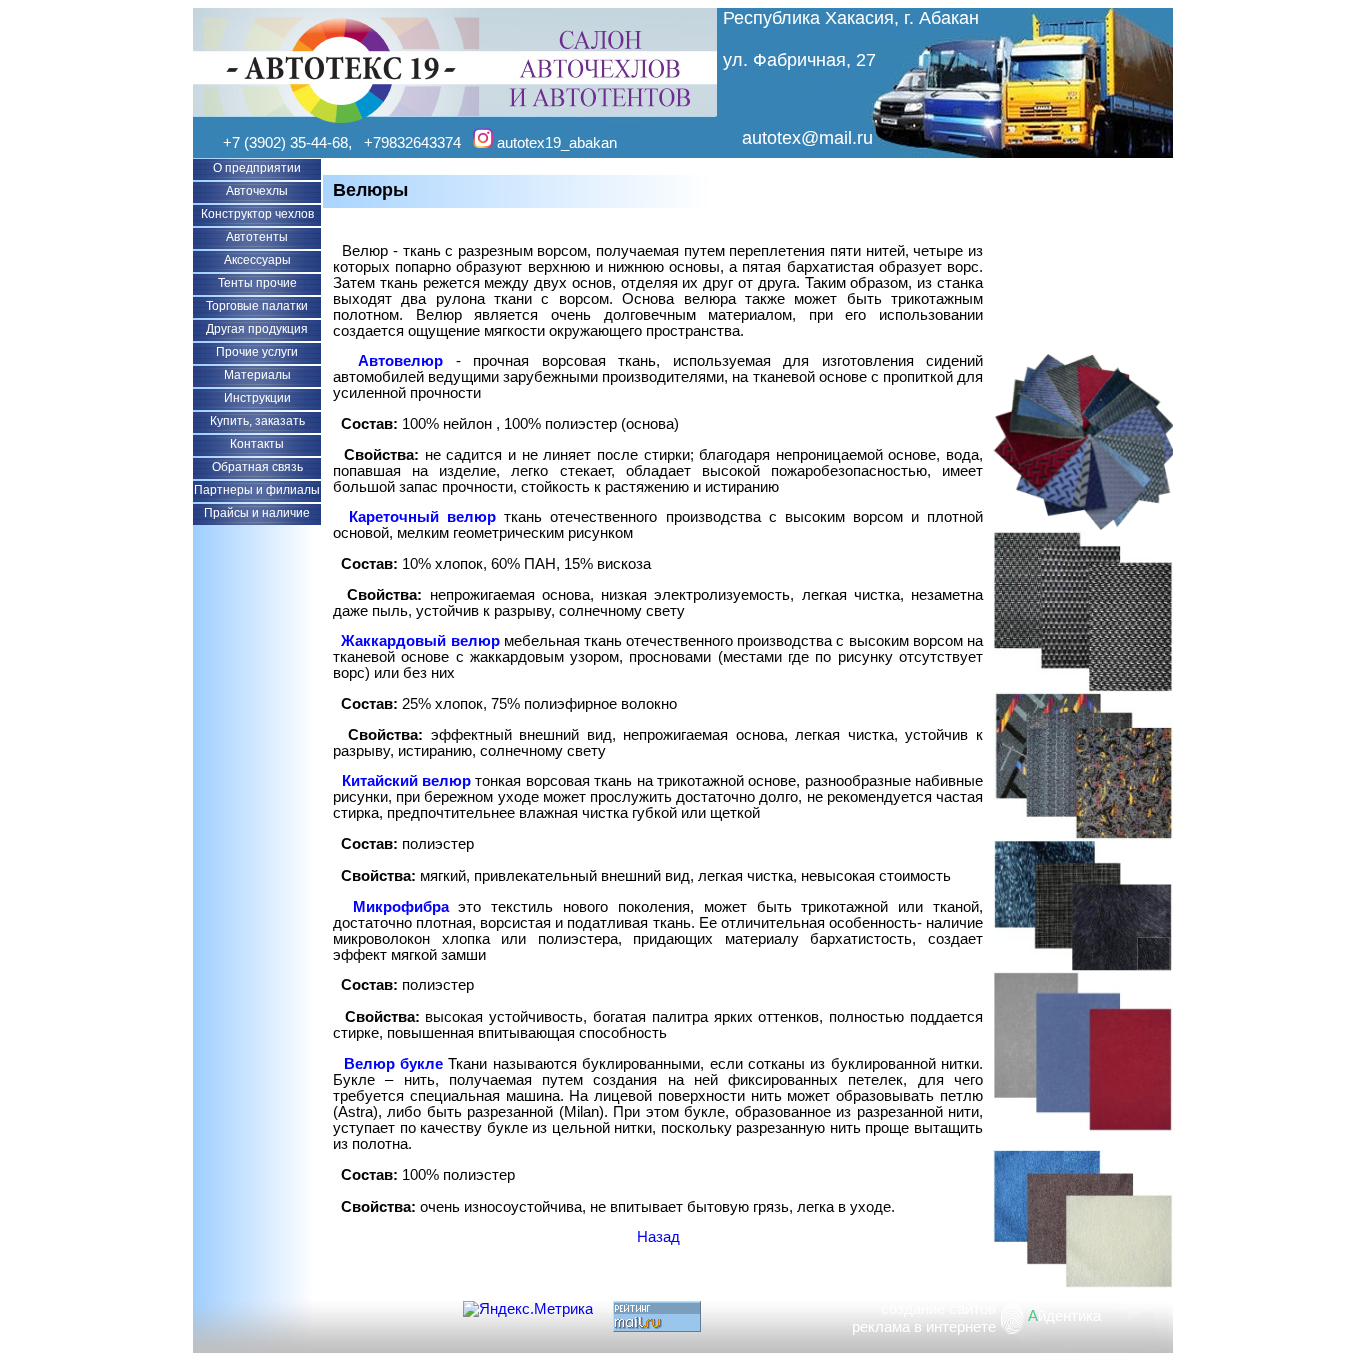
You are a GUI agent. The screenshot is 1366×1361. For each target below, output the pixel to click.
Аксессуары (257, 260)
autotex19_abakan (555, 143)
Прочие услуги (257, 352)
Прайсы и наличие (257, 513)
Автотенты (257, 237)
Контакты (257, 444)
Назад (658, 1237)
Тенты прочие (257, 283)
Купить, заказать (257, 421)
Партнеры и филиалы (257, 490)
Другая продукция (257, 329)
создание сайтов (938, 1309)
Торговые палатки (257, 306)
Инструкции (257, 398)
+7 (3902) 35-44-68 (285, 143)
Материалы (257, 375)
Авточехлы (257, 191)
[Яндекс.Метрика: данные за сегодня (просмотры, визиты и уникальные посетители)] (528, 1309)
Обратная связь (257, 467)
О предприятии (257, 168)
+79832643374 (412, 143)
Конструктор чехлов (257, 214)
